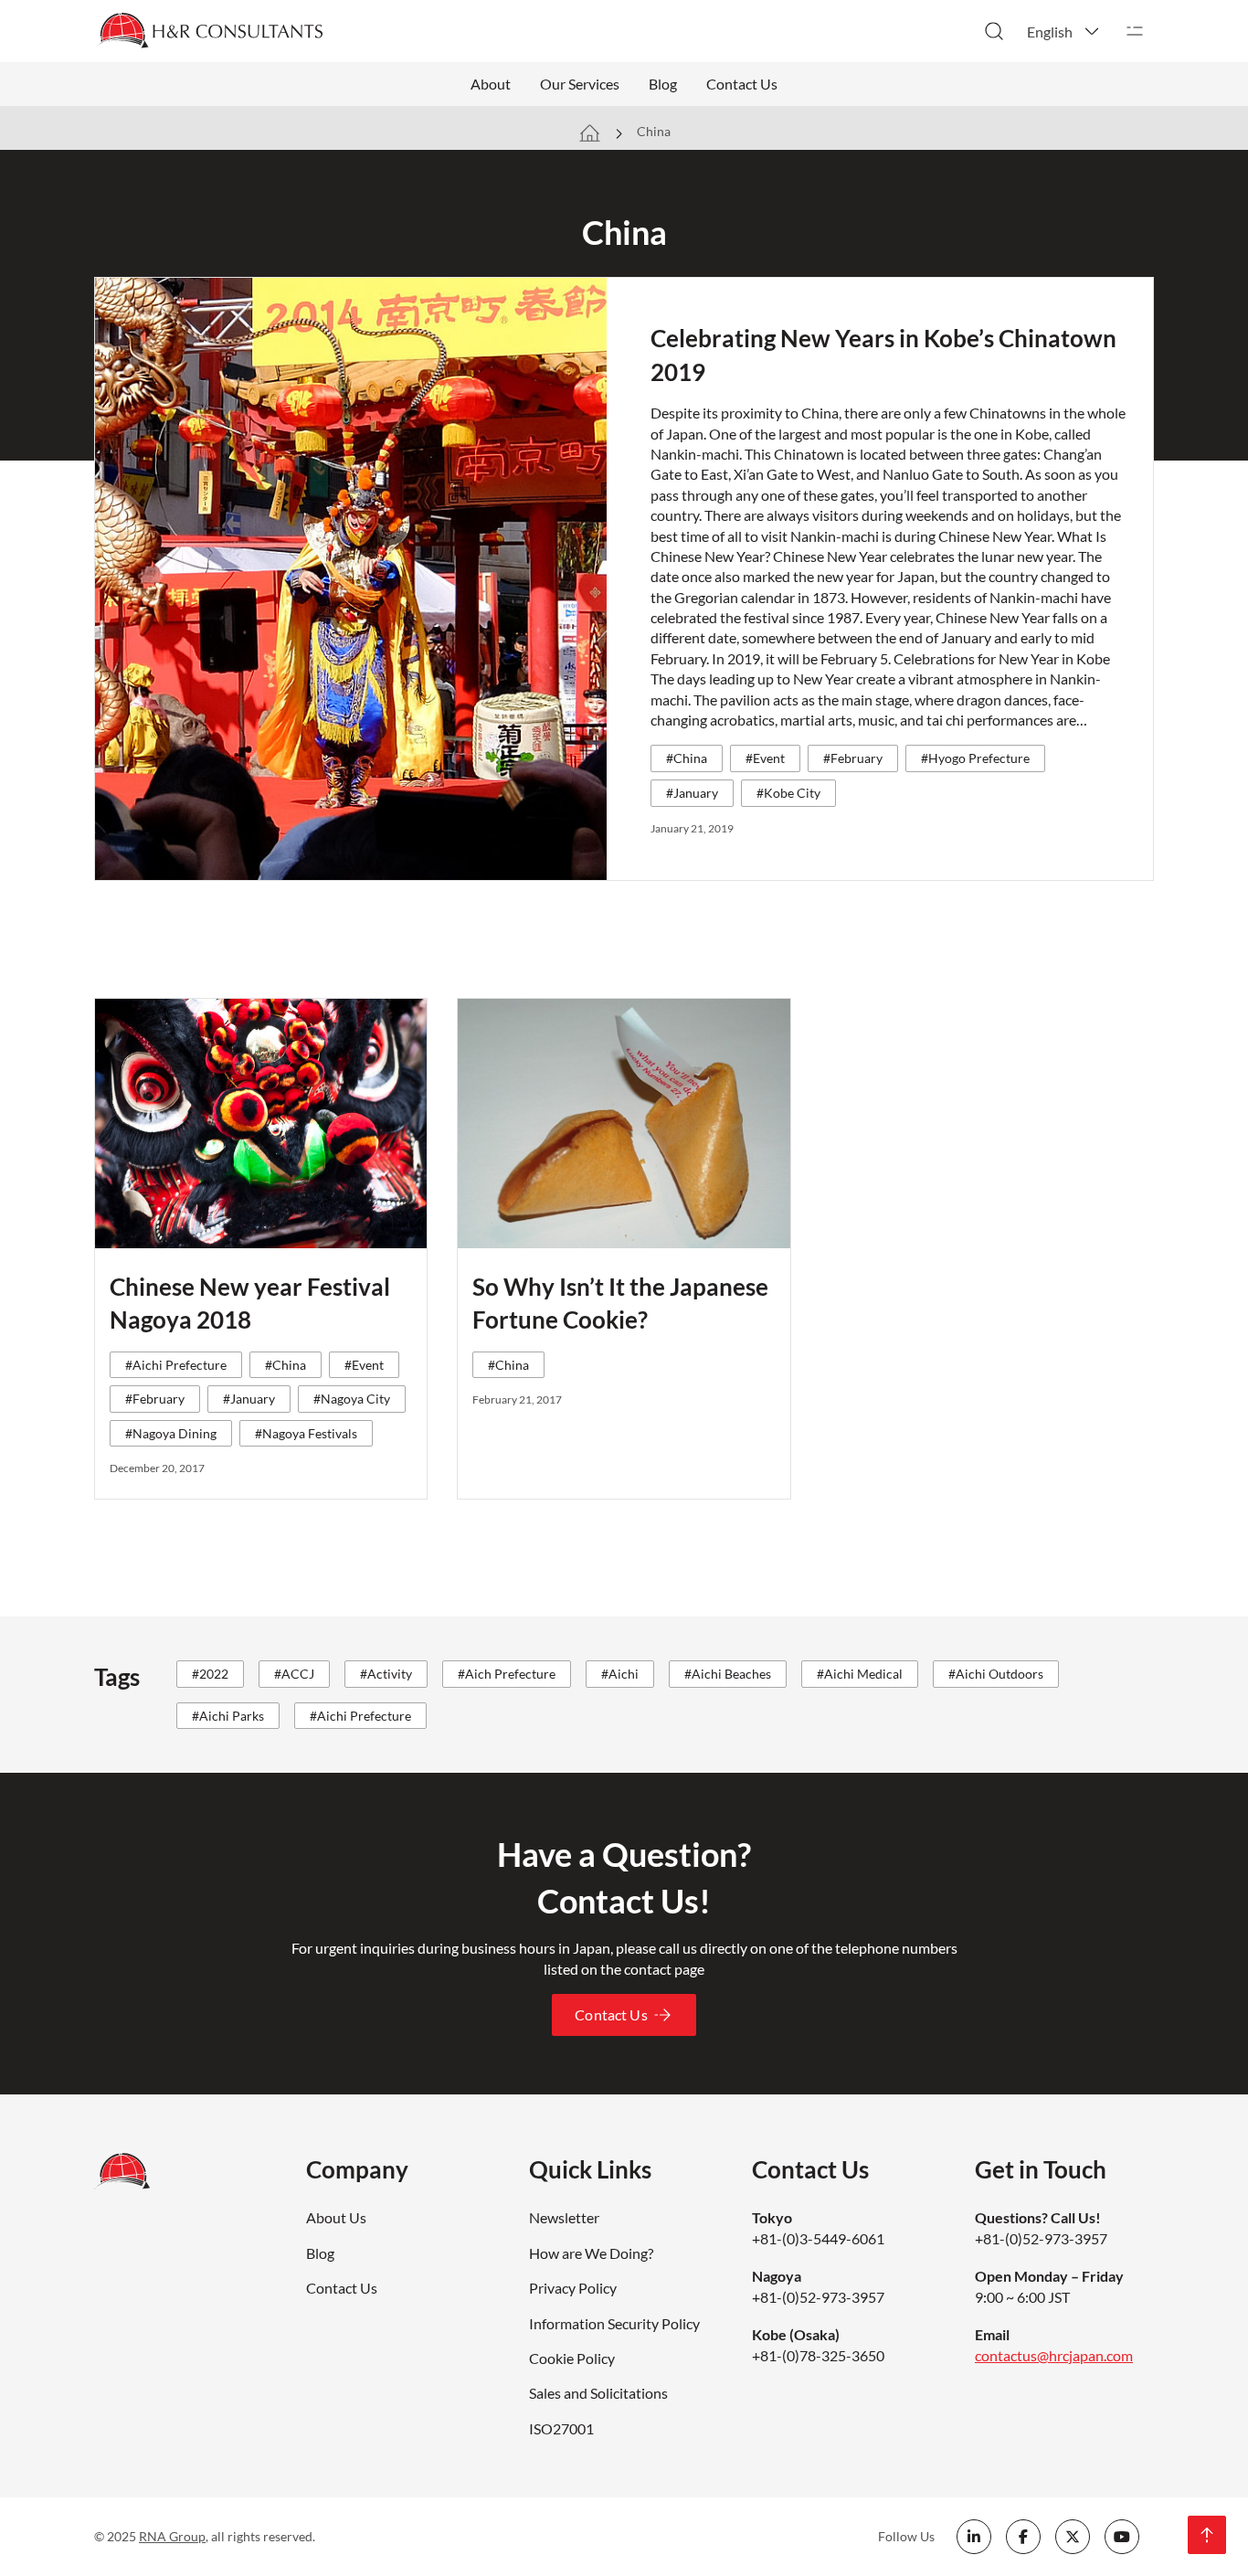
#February (853, 758)
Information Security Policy (614, 2323)
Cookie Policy (572, 2358)
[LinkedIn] (974, 2537)
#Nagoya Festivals (306, 1433)
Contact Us (742, 84)
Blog (663, 84)
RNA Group (172, 2536)
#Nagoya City (352, 1399)
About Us (336, 2217)
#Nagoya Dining (171, 1433)
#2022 (210, 1674)
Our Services (580, 84)
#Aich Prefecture (507, 1674)
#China (687, 758)
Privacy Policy (573, 2288)
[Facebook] (1023, 2537)
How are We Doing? (591, 2253)
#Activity (386, 1674)
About (491, 84)
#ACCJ (294, 1674)
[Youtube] (1122, 2537)
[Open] (1135, 31)
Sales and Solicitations (598, 2393)
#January (692, 793)
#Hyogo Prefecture (975, 758)
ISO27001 (561, 2428)
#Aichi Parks (228, 1716)
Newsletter (564, 2217)
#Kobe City (788, 793)
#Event (765, 758)
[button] (1064, 31)
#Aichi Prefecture (176, 1365)
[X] (1073, 2537)
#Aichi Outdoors (996, 1674)
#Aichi (620, 1674)
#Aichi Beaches (728, 1674)
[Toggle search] (994, 31)
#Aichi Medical (860, 1674)
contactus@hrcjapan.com (1054, 2355)
